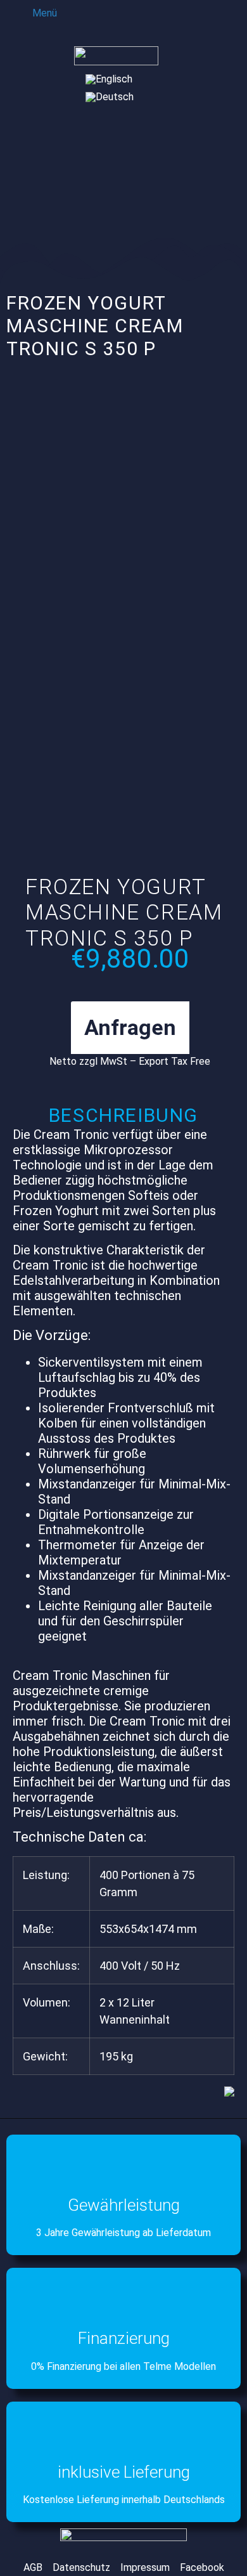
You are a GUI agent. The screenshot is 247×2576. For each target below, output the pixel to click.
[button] (36, 12)
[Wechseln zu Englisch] (109, 79)
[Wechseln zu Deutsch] (110, 97)
